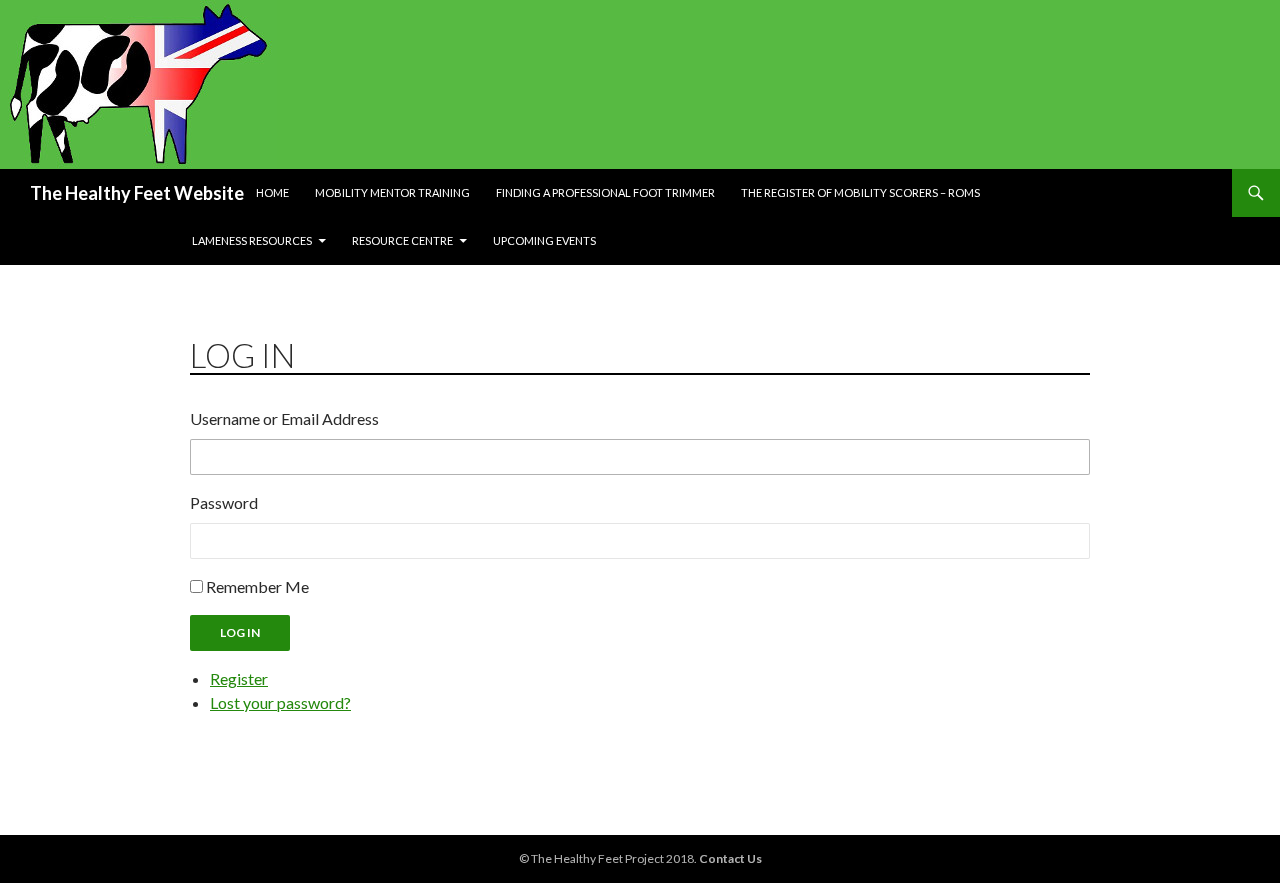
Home (272, 192)
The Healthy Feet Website (137, 193)
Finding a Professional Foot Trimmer (605, 192)
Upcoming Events (544, 240)
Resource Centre (402, 240)
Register (239, 678)
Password (224, 502)
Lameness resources (252, 240)
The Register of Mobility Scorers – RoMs (860, 192)
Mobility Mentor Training (392, 192)
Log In (240, 632)
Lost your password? (280, 702)
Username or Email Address (284, 418)
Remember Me (257, 586)
